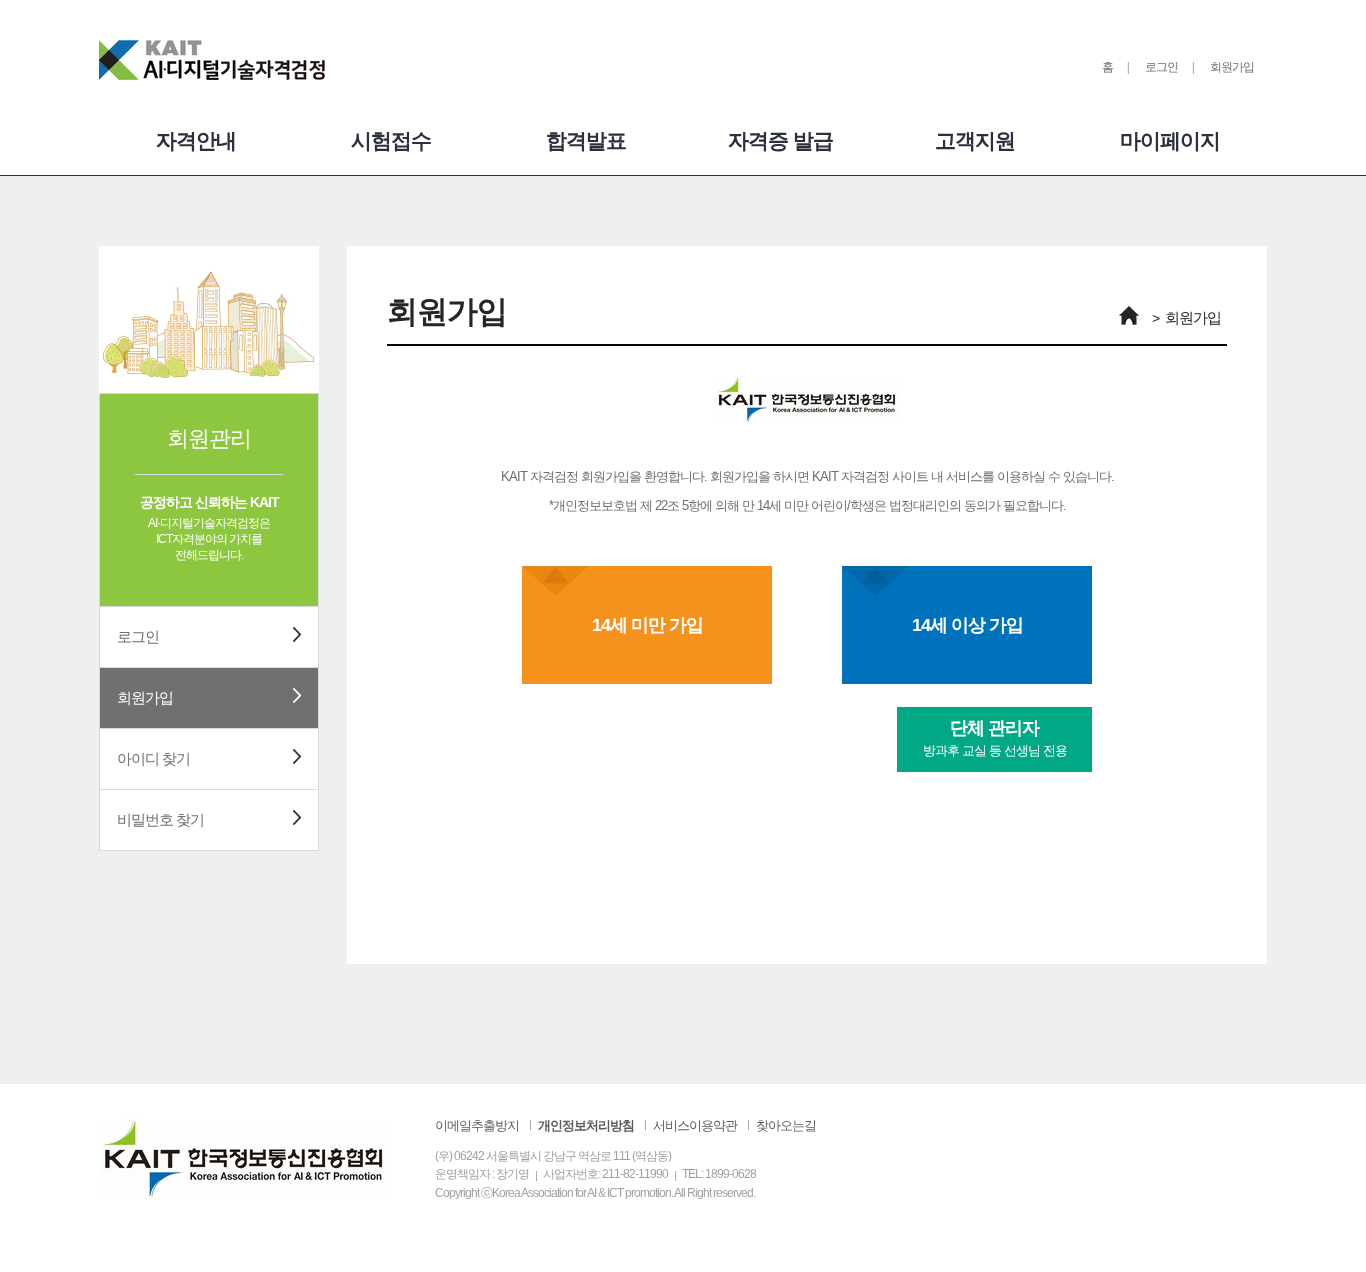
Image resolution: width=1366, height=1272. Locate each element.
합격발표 (586, 140)
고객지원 (975, 140)
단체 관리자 (995, 738)
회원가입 (1232, 67)
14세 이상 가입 (967, 625)
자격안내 (196, 140)
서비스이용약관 (695, 1125)
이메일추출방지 (477, 1125)
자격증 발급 (780, 140)
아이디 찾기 (153, 758)
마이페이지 (1170, 140)
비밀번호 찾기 (160, 819)
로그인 (1161, 67)
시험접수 (391, 140)
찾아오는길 (786, 1125)
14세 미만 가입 (647, 625)
